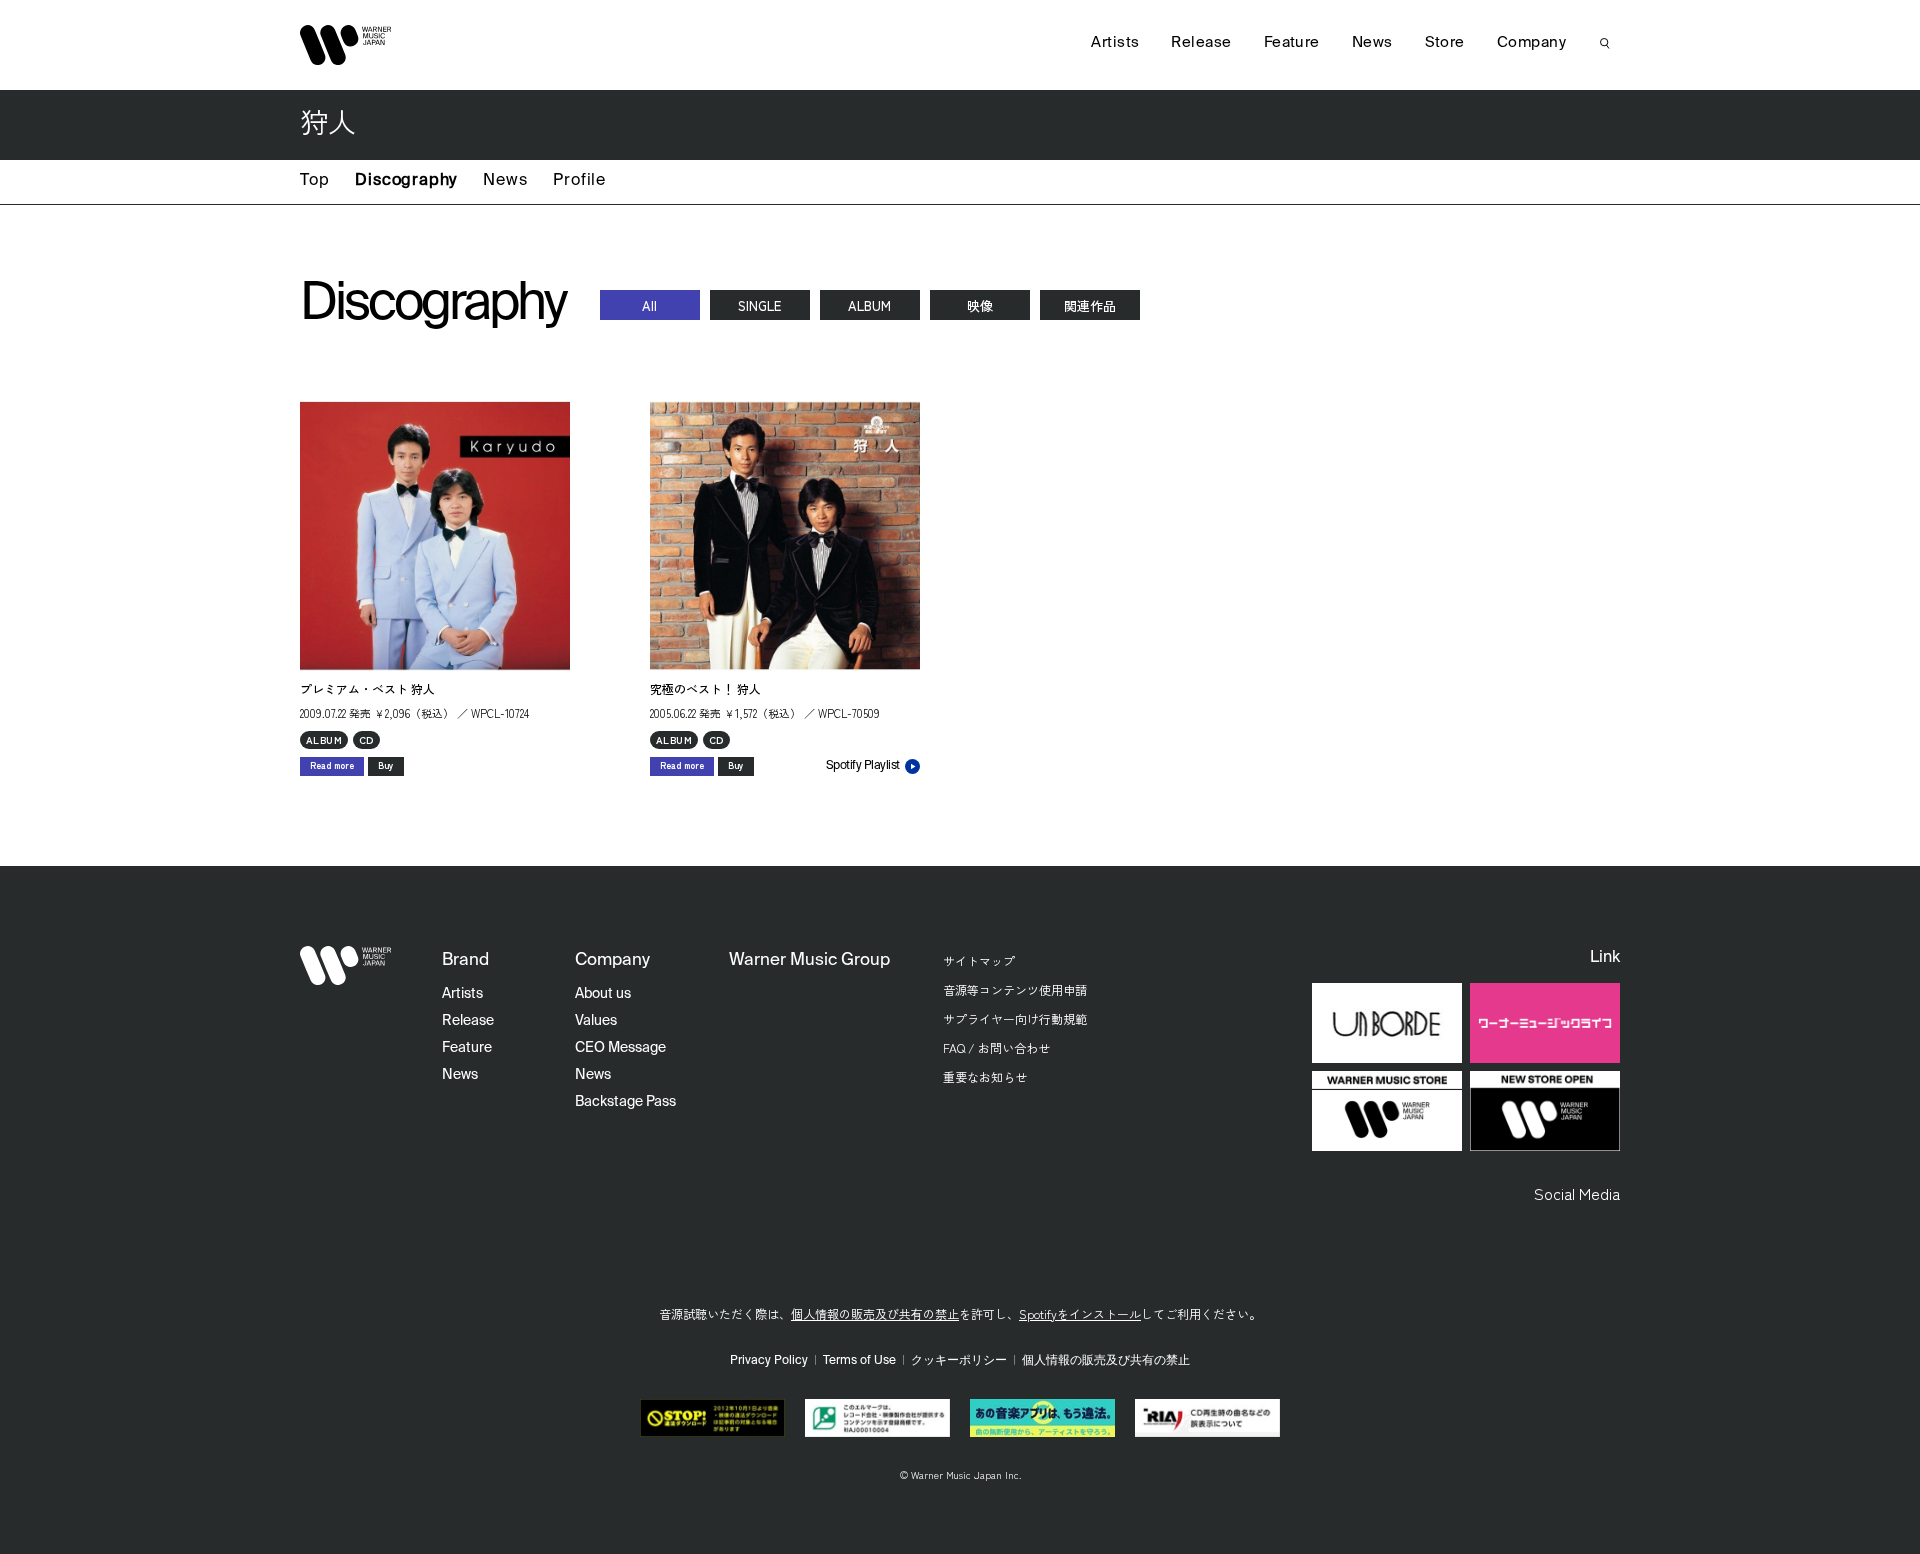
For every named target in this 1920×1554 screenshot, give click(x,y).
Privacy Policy (769, 1361)
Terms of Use (859, 1361)
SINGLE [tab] (759, 305)
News (505, 181)
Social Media (1577, 1193)
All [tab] (649, 305)
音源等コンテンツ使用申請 (1015, 989)
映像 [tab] (980, 305)
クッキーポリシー (959, 1361)
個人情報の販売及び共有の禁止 (875, 1313)
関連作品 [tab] (1090, 305)
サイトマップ (979, 960)
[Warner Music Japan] (346, 966)
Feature (1292, 42)
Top (314, 181)
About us (603, 994)
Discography (406, 181)
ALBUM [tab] (869, 305)
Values (596, 1021)
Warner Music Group (809, 960)
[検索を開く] (1605, 43)
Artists (1115, 42)
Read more (332, 765)
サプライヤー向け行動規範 (1015, 1018)
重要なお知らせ (985, 1076)
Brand (465, 960)
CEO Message (620, 1048)
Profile (579, 181)
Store (1445, 42)
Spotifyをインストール (1080, 1313)
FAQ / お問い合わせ (996, 1047)
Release (1201, 42)
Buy (386, 765)
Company (1531, 42)
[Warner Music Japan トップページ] (346, 45)
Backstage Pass (625, 1102)
